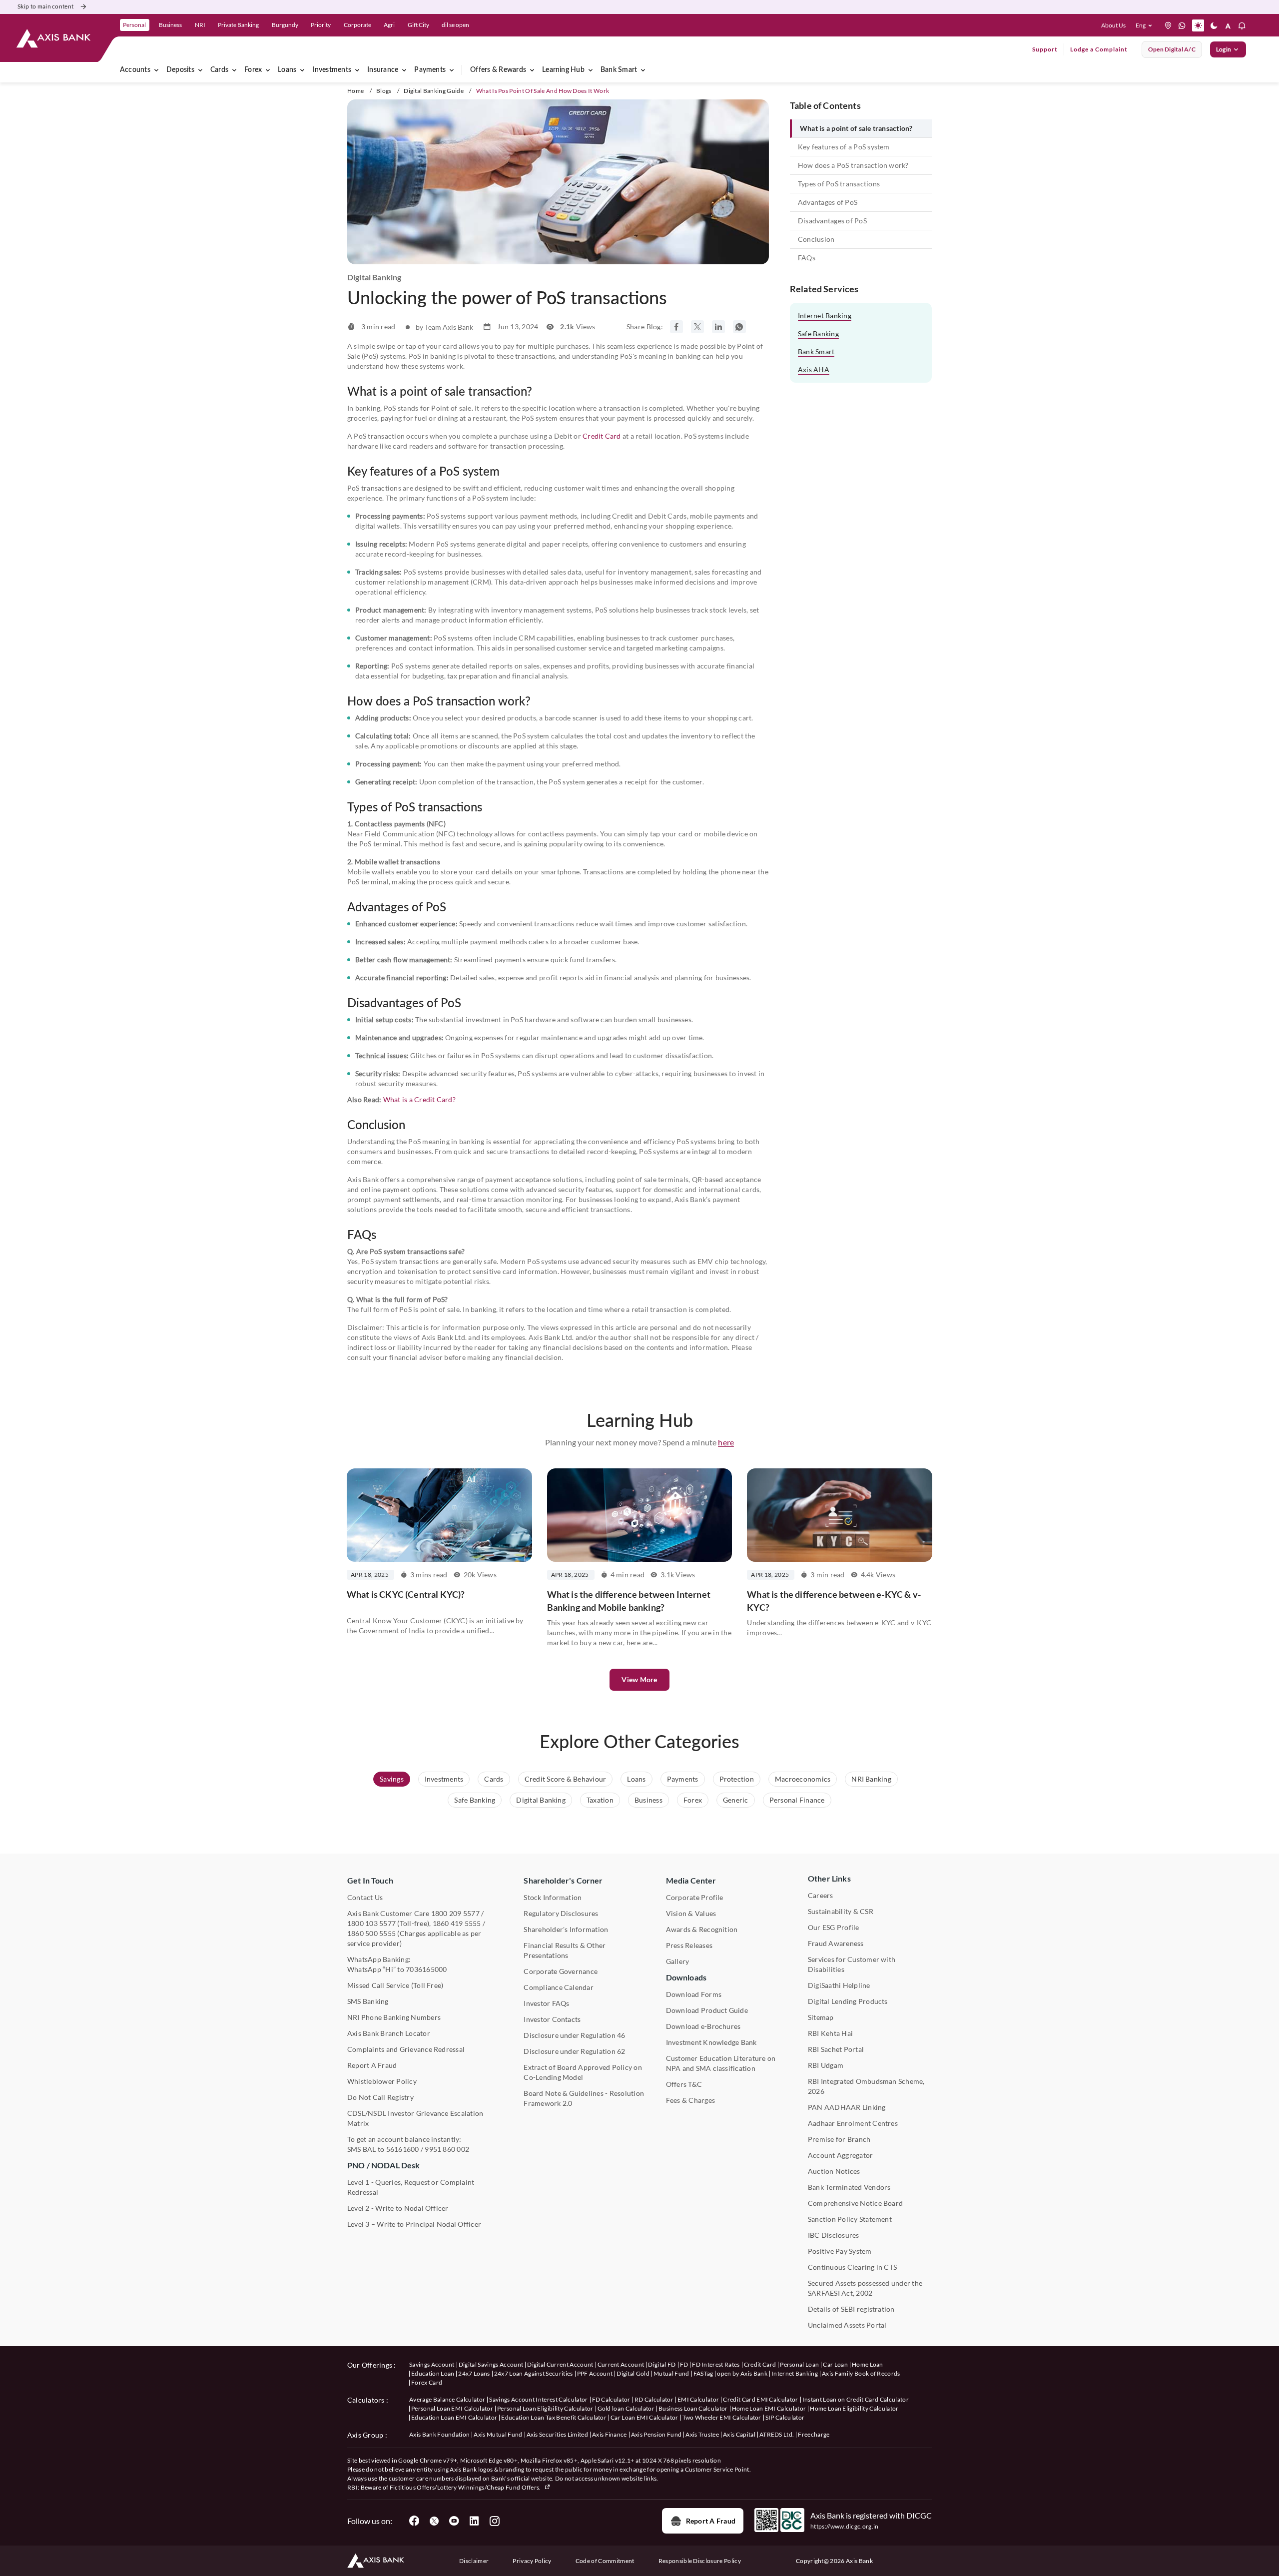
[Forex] (268, 70)
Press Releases (689, 1945)
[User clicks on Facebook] (414, 2521)
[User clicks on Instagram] (494, 2521)
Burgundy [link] (285, 25)
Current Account (621, 2364)
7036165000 (426, 1969)
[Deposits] (200, 70)
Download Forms (694, 1994)
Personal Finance (797, 1800)
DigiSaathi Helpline (839, 1985)
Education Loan (433, 2373)
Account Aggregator (840, 2155)
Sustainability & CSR (841, 1911)
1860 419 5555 (457, 1923)
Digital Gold (633, 2373)
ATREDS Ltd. (777, 2434)
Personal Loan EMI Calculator (452, 2408)
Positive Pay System (840, 2251)
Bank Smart (619, 70)
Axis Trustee (702, 2434)
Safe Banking (818, 333)
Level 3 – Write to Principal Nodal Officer (414, 2224)
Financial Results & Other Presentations (565, 1950)
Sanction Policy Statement (850, 2219)
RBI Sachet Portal (836, 2049)
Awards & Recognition (702, 1929)
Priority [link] (321, 25)
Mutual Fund (671, 2373)
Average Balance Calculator (447, 2399)
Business (648, 1800)
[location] (1168, 25)
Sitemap (821, 2017)
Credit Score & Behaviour (566, 1779)
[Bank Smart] (643, 70)
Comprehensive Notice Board (855, 2203)
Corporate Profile (695, 1897)
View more (639, 1679)
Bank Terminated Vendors (849, 2187)
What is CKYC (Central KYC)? (406, 1594)
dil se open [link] (455, 25)
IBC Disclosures (834, 2235)
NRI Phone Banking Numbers (394, 2017)
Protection (737, 1779)
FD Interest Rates (716, 2364)
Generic (736, 1800)
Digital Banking (541, 1800)
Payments (430, 70)
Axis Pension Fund (656, 2434)
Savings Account (432, 2364)
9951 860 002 (447, 2149)
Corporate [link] (357, 25)
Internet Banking (825, 316)
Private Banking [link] (238, 25)
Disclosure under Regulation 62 (574, 2051)
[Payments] (452, 70)
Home (355, 91)
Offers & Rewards (498, 70)
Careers (821, 1895)
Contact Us (365, 1897)
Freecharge (814, 2434)
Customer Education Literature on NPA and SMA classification (721, 2063)
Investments (332, 70)
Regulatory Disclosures (561, 1913)
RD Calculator (654, 2399)
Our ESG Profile (834, 1927)
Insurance (383, 70)
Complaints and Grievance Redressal (406, 2049)
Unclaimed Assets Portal (847, 2325)
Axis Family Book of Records (861, 2373)
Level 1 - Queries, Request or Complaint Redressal (411, 2187)
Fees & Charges (690, 2100)
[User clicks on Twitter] (434, 2521)
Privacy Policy (532, 2561)
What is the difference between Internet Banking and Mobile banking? (629, 1601)
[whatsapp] (1182, 25)
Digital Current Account (560, 2364)
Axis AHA (814, 369)
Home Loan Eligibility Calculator (854, 2408)
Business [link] (170, 25)
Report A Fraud (372, 2065)
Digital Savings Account (491, 2364)
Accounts (135, 70)
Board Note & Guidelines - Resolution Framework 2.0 (584, 2098)
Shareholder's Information (566, 1929)
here (726, 1442)
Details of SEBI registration (851, 2309)
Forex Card (427, 2382)
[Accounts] (156, 70)
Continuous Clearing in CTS (852, 2267)
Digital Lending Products (848, 2001)
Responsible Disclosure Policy (700, 2561)
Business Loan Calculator (693, 2408)
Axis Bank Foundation (439, 2434)
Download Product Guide (707, 2010)
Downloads (686, 1977)
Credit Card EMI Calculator (760, 2399)
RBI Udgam (826, 2065)
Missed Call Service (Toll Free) (395, 1985)
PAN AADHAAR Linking (847, 2107)
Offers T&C (684, 2084)
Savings (392, 1779)
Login (1224, 49)
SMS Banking (368, 2001)
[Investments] (357, 70)
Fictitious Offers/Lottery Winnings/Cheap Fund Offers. (466, 2487)
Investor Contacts (552, 2019)
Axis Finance (610, 2434)
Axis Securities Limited (557, 2434)
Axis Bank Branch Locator (389, 2033)
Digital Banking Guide (434, 91)
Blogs (384, 91)
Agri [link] (389, 25)
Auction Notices (834, 2171)
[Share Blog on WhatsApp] (739, 327)
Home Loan (868, 2364)
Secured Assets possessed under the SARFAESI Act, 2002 (865, 2288)
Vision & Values (691, 1913)
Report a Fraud (711, 2521)
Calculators (366, 2400)
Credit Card (602, 436)
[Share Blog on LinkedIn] (718, 327)
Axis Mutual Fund (498, 2434)
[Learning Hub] (591, 70)
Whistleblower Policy (382, 2081)
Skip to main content (45, 6)
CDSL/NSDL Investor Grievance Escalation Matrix (415, 2118)
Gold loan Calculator (626, 2408)
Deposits (180, 70)
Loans (287, 70)
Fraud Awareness (836, 1943)
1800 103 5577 (371, 1923)
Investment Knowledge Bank (711, 2042)
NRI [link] (200, 25)
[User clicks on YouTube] (454, 2521)
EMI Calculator (698, 2399)
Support (1045, 49)
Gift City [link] (418, 25)
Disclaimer (474, 2561)
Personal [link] (134, 25)
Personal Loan (799, 2364)
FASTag (703, 2373)
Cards (219, 70)
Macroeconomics (803, 1779)
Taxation (600, 1800)
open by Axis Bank (742, 2373)
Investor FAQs (546, 2003)
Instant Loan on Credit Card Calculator (856, 2399)
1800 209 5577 (455, 1913)
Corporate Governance (561, 1971)
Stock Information (553, 1897)
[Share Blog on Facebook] (676, 327)
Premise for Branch (839, 2139)
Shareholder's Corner (563, 1880)
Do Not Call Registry (380, 2097)
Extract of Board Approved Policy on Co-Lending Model (583, 2072)
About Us (1113, 25)
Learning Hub (563, 70)
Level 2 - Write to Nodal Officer (398, 2208)
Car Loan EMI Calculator (644, 2417)
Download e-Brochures (703, 2026)
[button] (1146, 25)
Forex (253, 70)
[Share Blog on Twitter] (697, 327)
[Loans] (302, 70)
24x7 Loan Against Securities (534, 2373)
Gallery (678, 1961)
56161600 (403, 2149)
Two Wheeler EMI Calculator (722, 2417)
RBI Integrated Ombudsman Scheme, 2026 (866, 2086)
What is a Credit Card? (419, 1099)
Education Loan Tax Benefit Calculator (554, 2417)
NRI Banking (871, 1779)
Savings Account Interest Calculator (538, 2399)
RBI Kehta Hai (830, 2033)
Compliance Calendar (559, 1987)
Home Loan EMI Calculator (769, 2408)
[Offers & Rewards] (532, 70)
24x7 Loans (474, 2373)
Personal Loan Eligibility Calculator (545, 2408)
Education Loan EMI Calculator (454, 2417)
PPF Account (595, 2373)
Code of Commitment (605, 2561)
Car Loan (835, 2364)
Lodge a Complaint (1099, 49)
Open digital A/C (1172, 49)
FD (684, 2364)
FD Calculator (611, 2399)
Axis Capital (739, 2434)
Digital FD (662, 2364)
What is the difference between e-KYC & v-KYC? (834, 1601)
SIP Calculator (785, 2417)
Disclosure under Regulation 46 (574, 2035)
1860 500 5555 (371, 1933)
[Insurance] (404, 70)
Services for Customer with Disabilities (852, 1964)
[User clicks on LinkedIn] (474, 2521)
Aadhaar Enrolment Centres (853, 2123)
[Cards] (234, 70)
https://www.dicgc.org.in (845, 2526)
